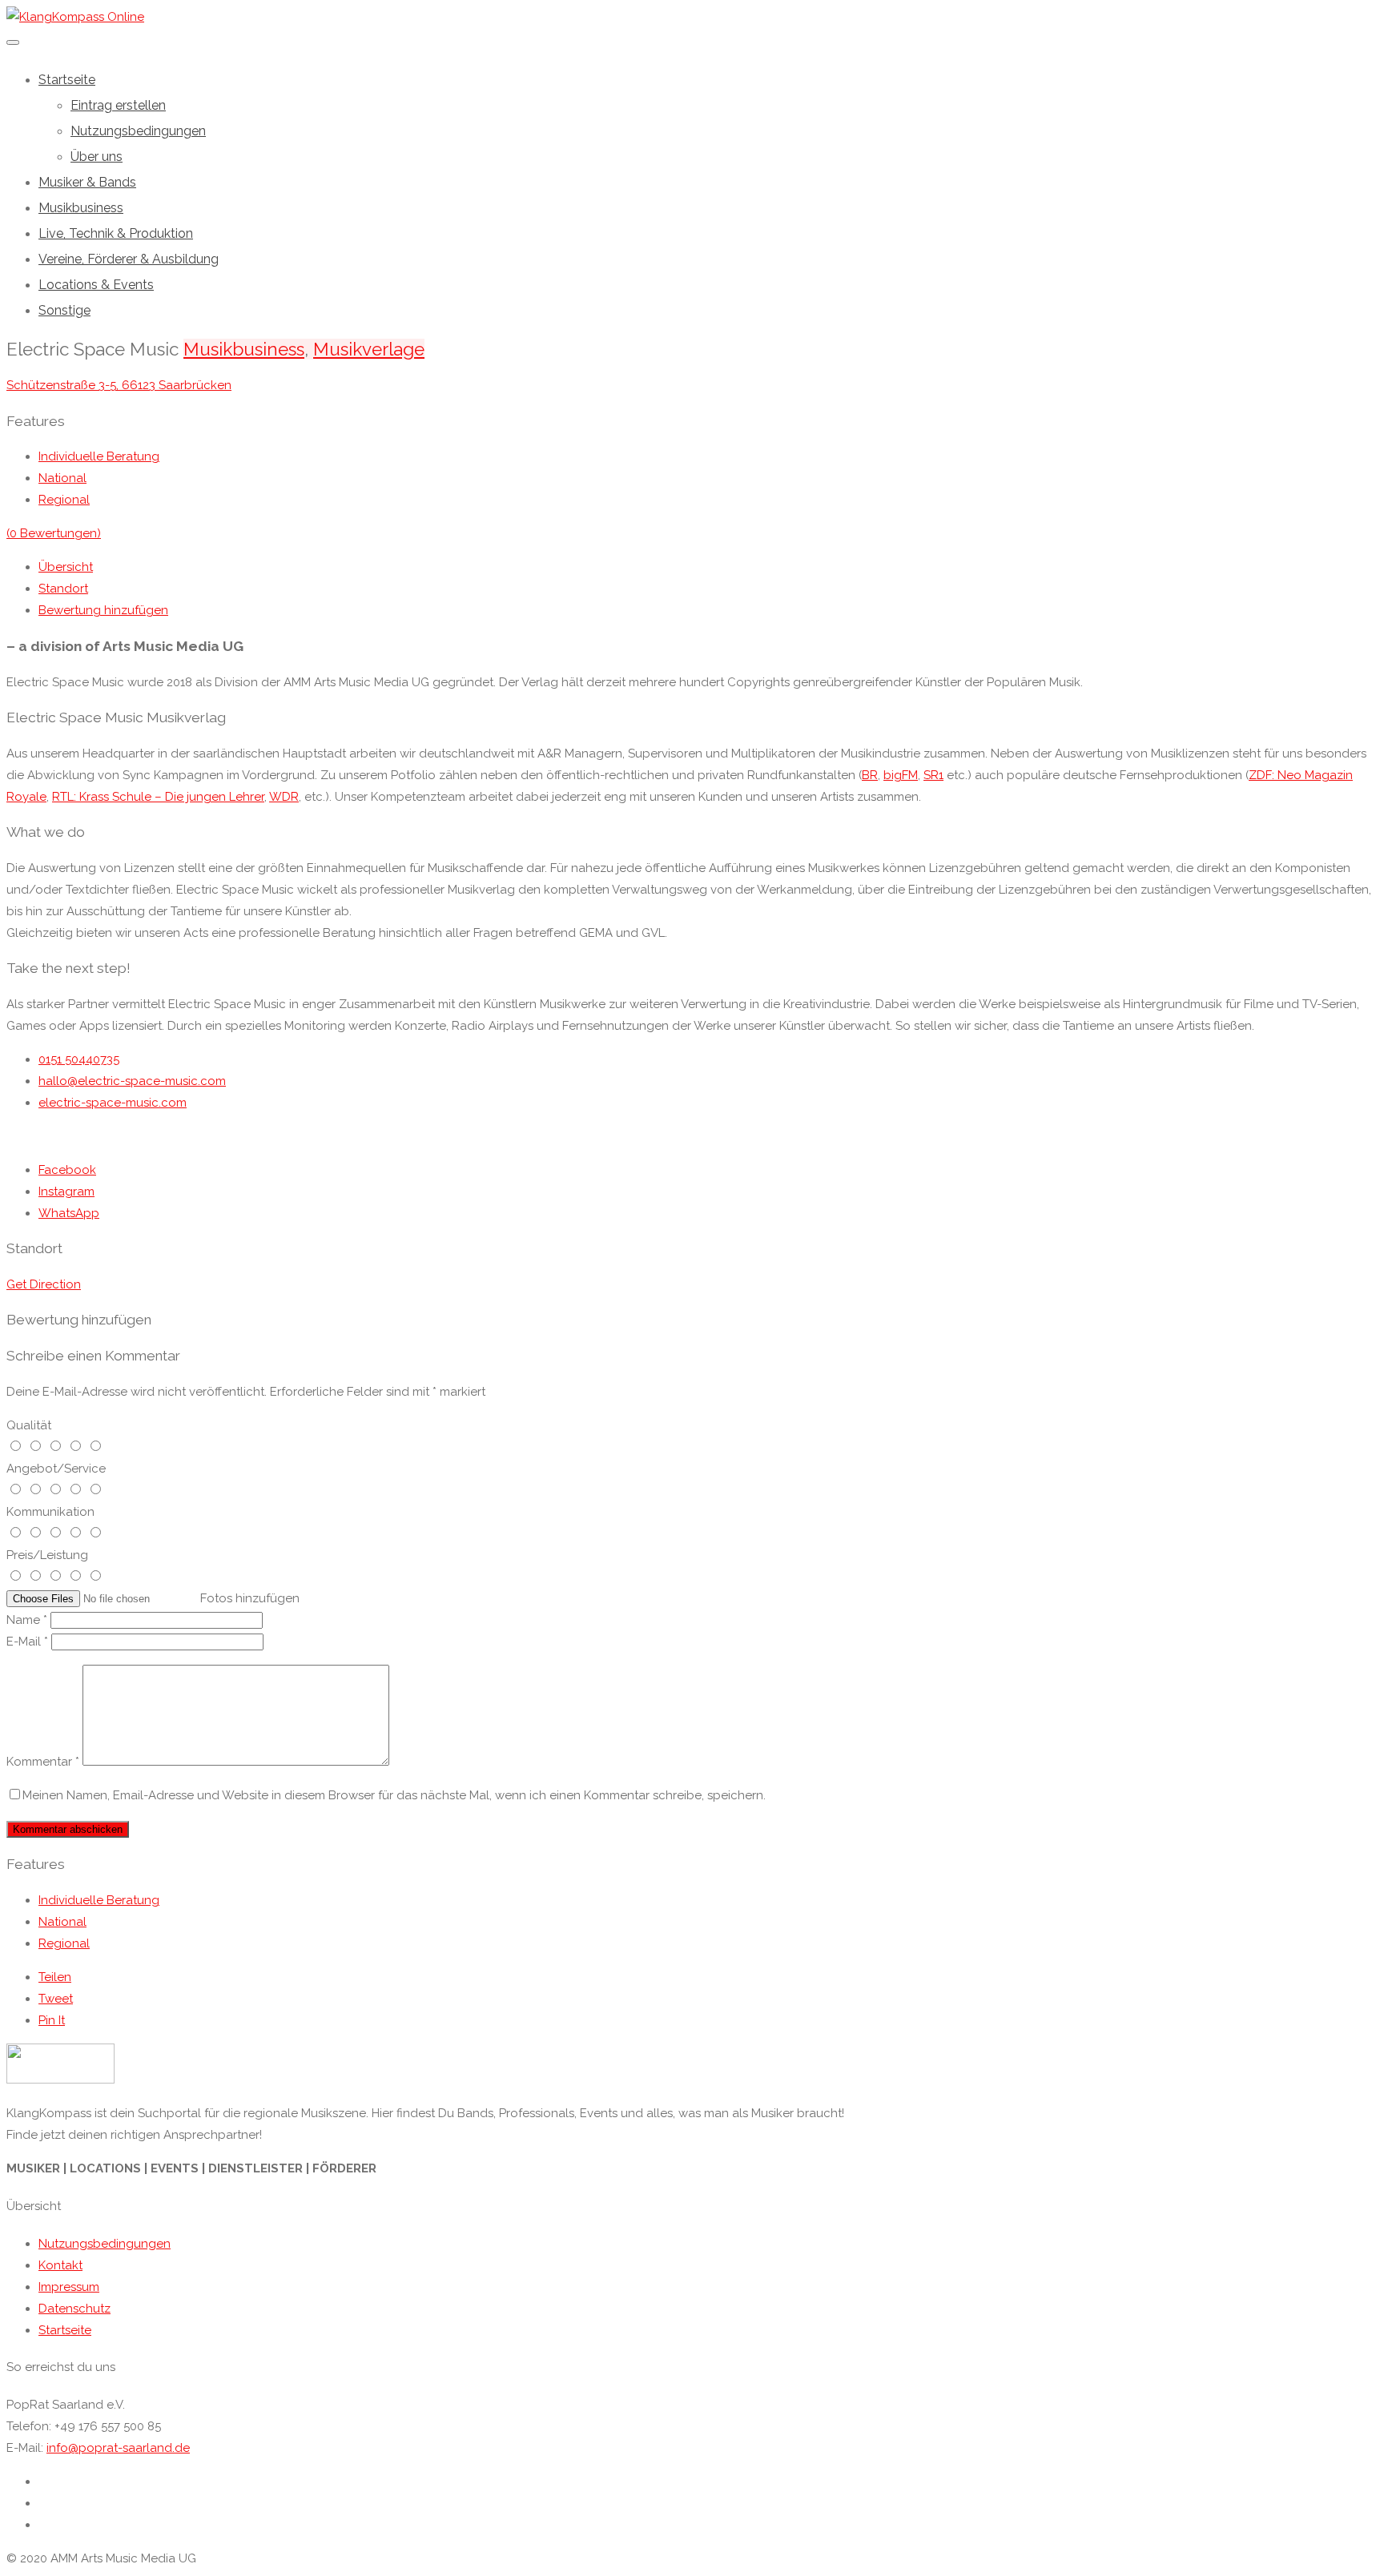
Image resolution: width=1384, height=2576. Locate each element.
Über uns (97, 157)
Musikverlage (369, 349)
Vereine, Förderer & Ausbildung (129, 259)
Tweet (56, 1999)
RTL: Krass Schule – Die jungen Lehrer (158, 797)
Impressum (69, 2287)
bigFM (901, 775)
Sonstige (64, 310)
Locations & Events (96, 285)
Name (27, 1620)
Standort (63, 589)
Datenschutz (74, 2309)
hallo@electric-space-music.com (132, 1081)
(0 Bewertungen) (54, 533)
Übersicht (66, 567)
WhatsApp (69, 1213)
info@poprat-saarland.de (118, 2448)
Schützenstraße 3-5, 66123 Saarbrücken (119, 385)
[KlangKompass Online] (75, 17)
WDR (284, 797)
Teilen (55, 1977)
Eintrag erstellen (118, 105)
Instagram (66, 1192)
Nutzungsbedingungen (138, 131)
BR (870, 775)
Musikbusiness (81, 208)
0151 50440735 (79, 1059)
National (62, 478)
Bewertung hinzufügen (103, 610)
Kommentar (43, 1762)
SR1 (933, 775)
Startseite (67, 80)
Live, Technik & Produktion (116, 233)
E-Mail (27, 1642)
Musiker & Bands (87, 182)
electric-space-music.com (113, 1103)
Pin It (52, 2020)
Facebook (67, 1170)
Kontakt (60, 2265)
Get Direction (44, 1284)
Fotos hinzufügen (250, 1598)
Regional (64, 500)
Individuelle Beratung (99, 456)
